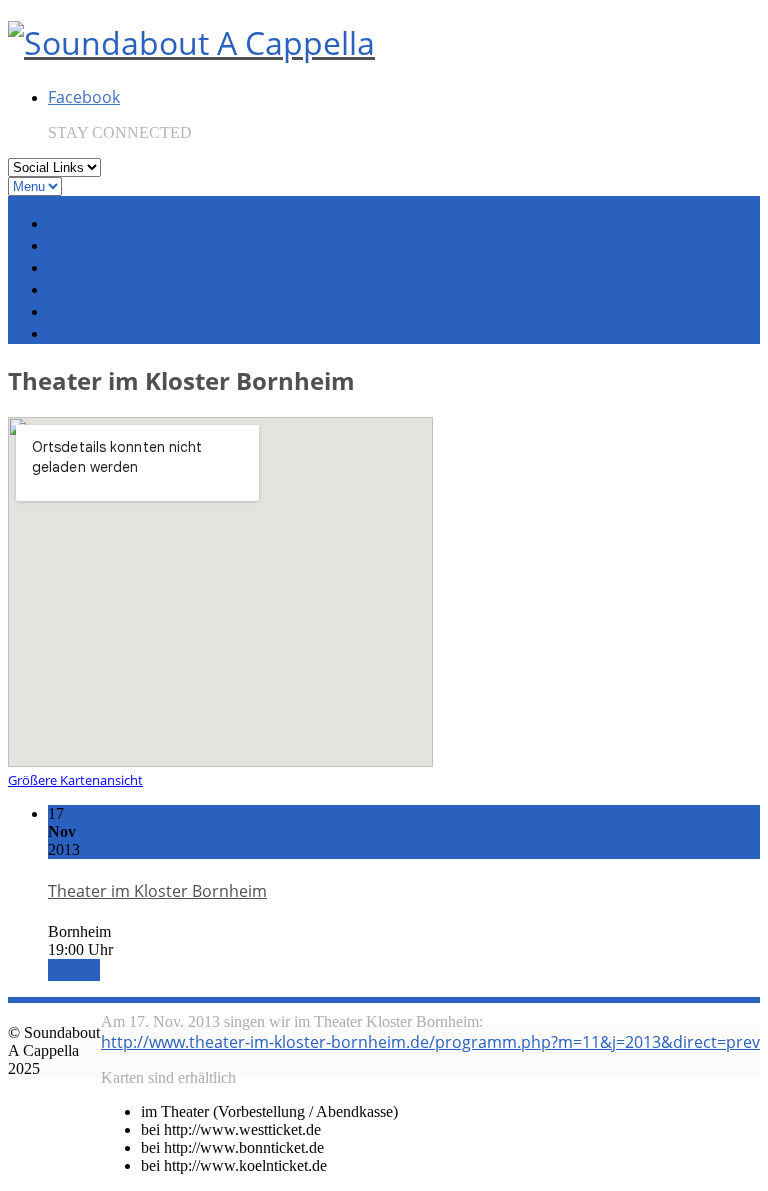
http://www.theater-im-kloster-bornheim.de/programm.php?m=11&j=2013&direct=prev (430, 1042)
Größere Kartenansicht (75, 780)
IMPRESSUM (93, 333)
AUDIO (73, 289)
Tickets (74, 970)
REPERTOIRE (94, 267)
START (70, 223)
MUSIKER (82, 245)
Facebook (84, 97)
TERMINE (81, 311)
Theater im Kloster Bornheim (157, 891)
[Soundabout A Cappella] (191, 42)
